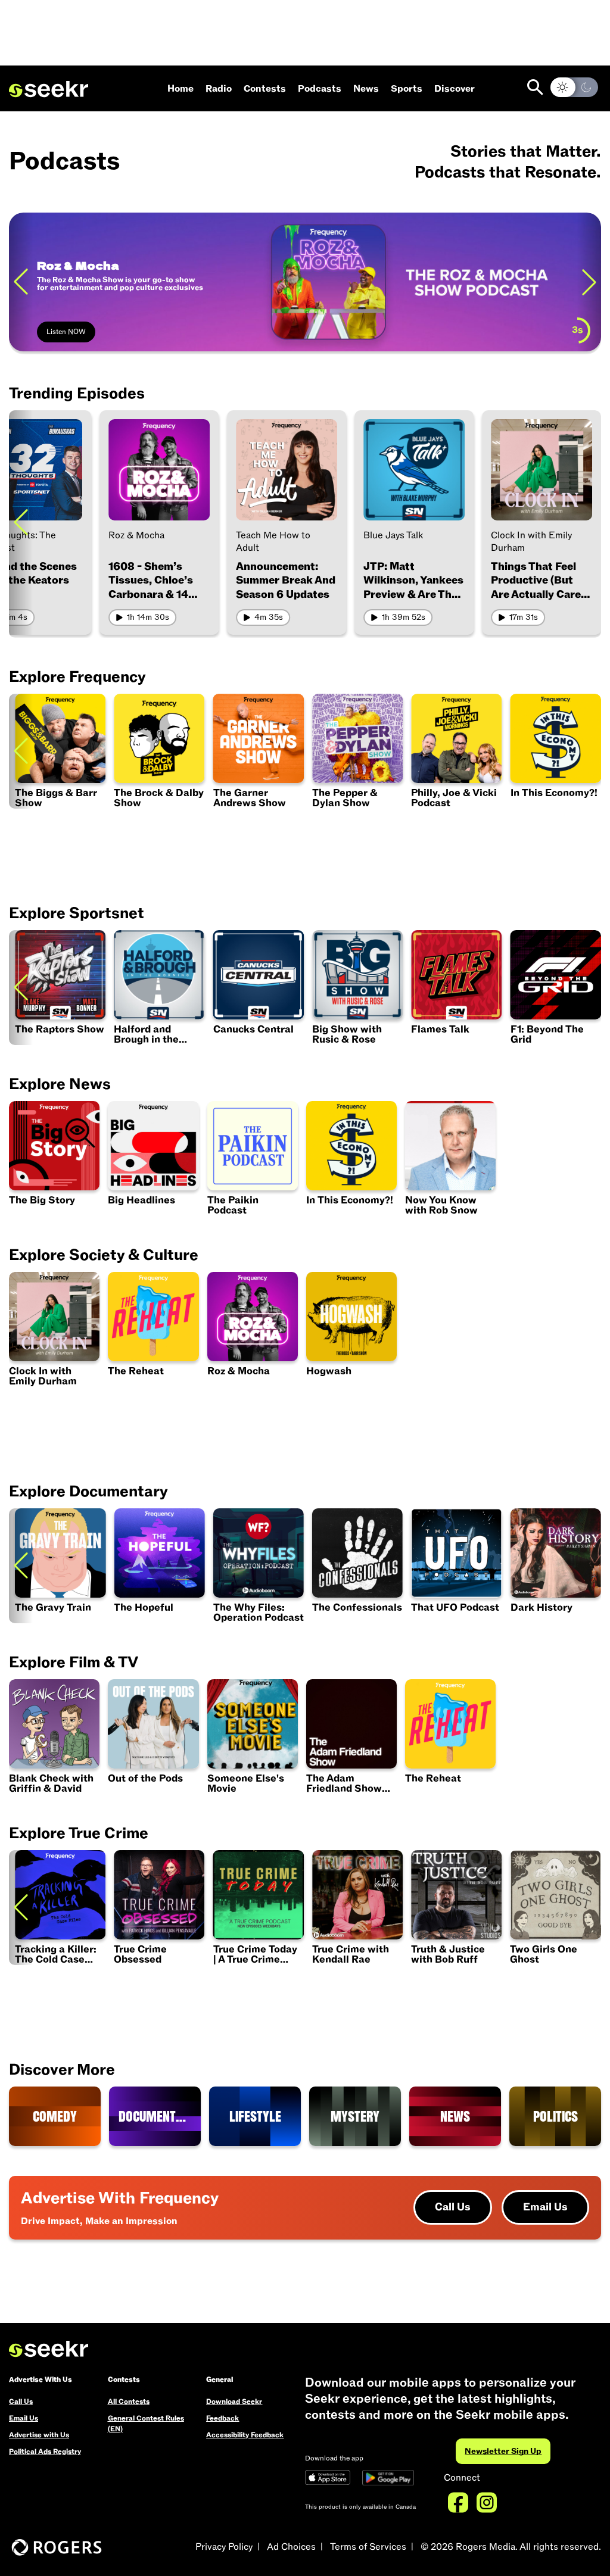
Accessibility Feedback (245, 2435)
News (366, 89)
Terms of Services (368, 2547)
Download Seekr (234, 2402)
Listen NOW (66, 332)
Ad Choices (291, 2547)
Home (180, 89)
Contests (265, 89)
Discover (455, 89)
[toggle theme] (574, 87)
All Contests (129, 2402)
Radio (219, 89)
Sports (407, 89)
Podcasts (320, 89)
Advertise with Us (39, 2435)
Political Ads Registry (45, 2452)
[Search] (535, 87)
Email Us (545, 2207)
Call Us (453, 2207)
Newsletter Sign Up (503, 2451)
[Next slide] (589, 282)
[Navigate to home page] (49, 89)
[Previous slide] (21, 282)
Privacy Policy (224, 2547)
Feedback (222, 2418)
